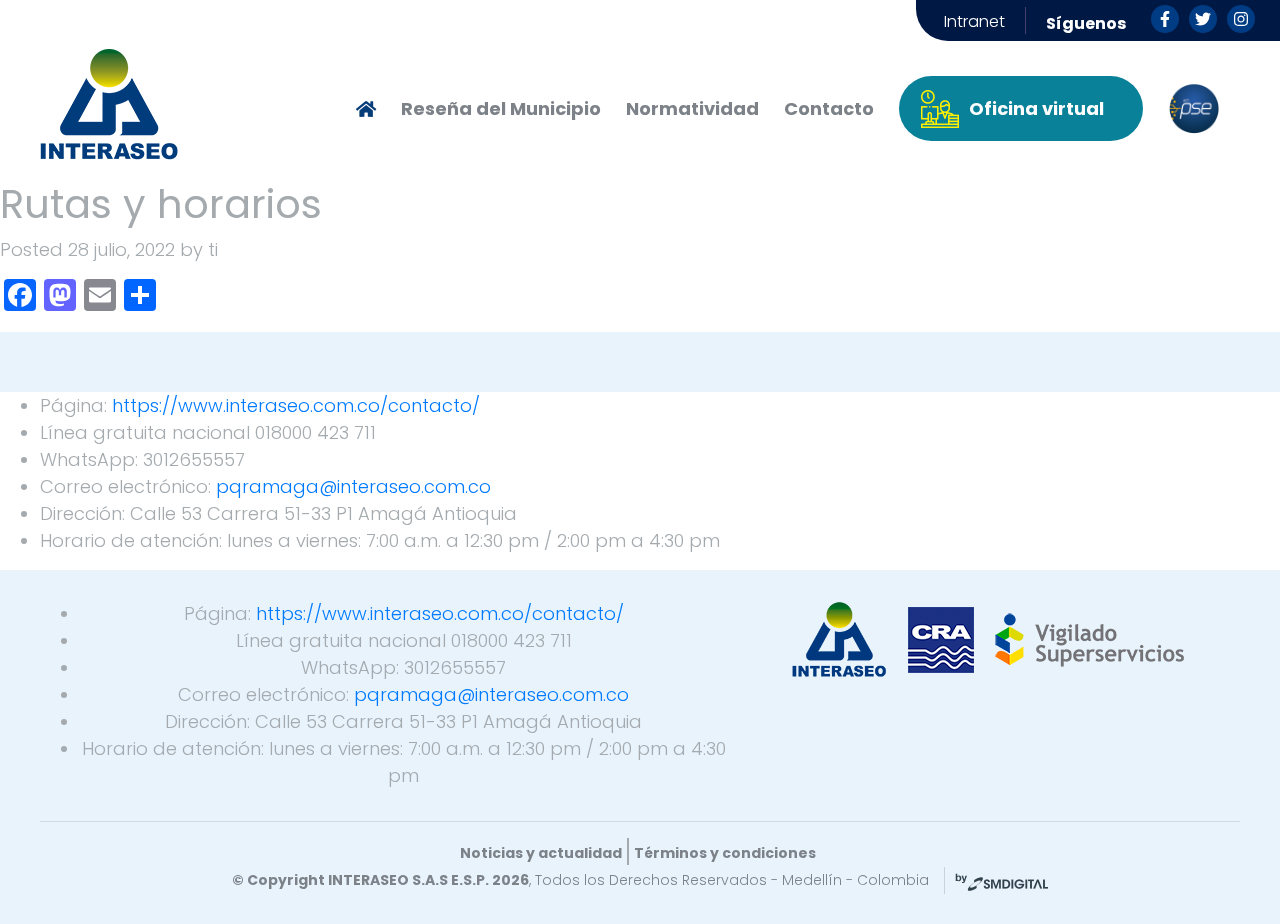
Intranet (974, 21)
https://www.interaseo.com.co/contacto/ (296, 405)
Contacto (829, 108)
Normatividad (692, 108)
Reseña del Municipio (501, 108)
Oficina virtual (1036, 108)
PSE (1194, 109)
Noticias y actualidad (541, 853)
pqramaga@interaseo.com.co (353, 486)
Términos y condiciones (725, 853)
